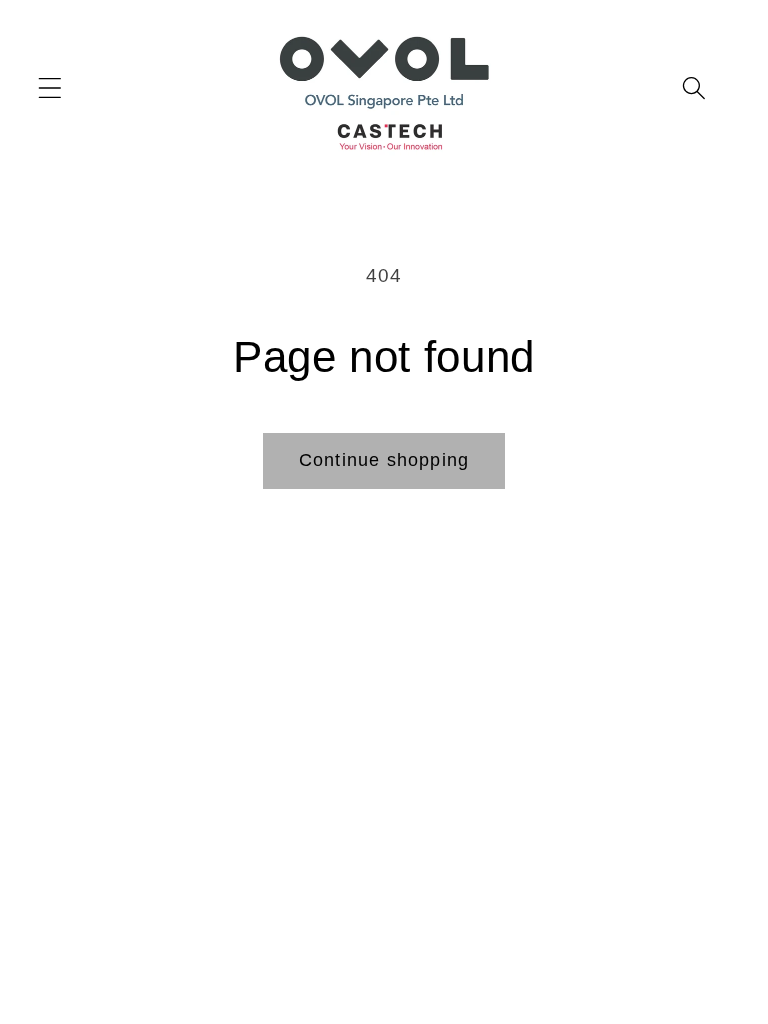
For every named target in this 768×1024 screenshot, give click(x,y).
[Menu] (50, 87)
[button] (693, 87)
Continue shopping (384, 460)
